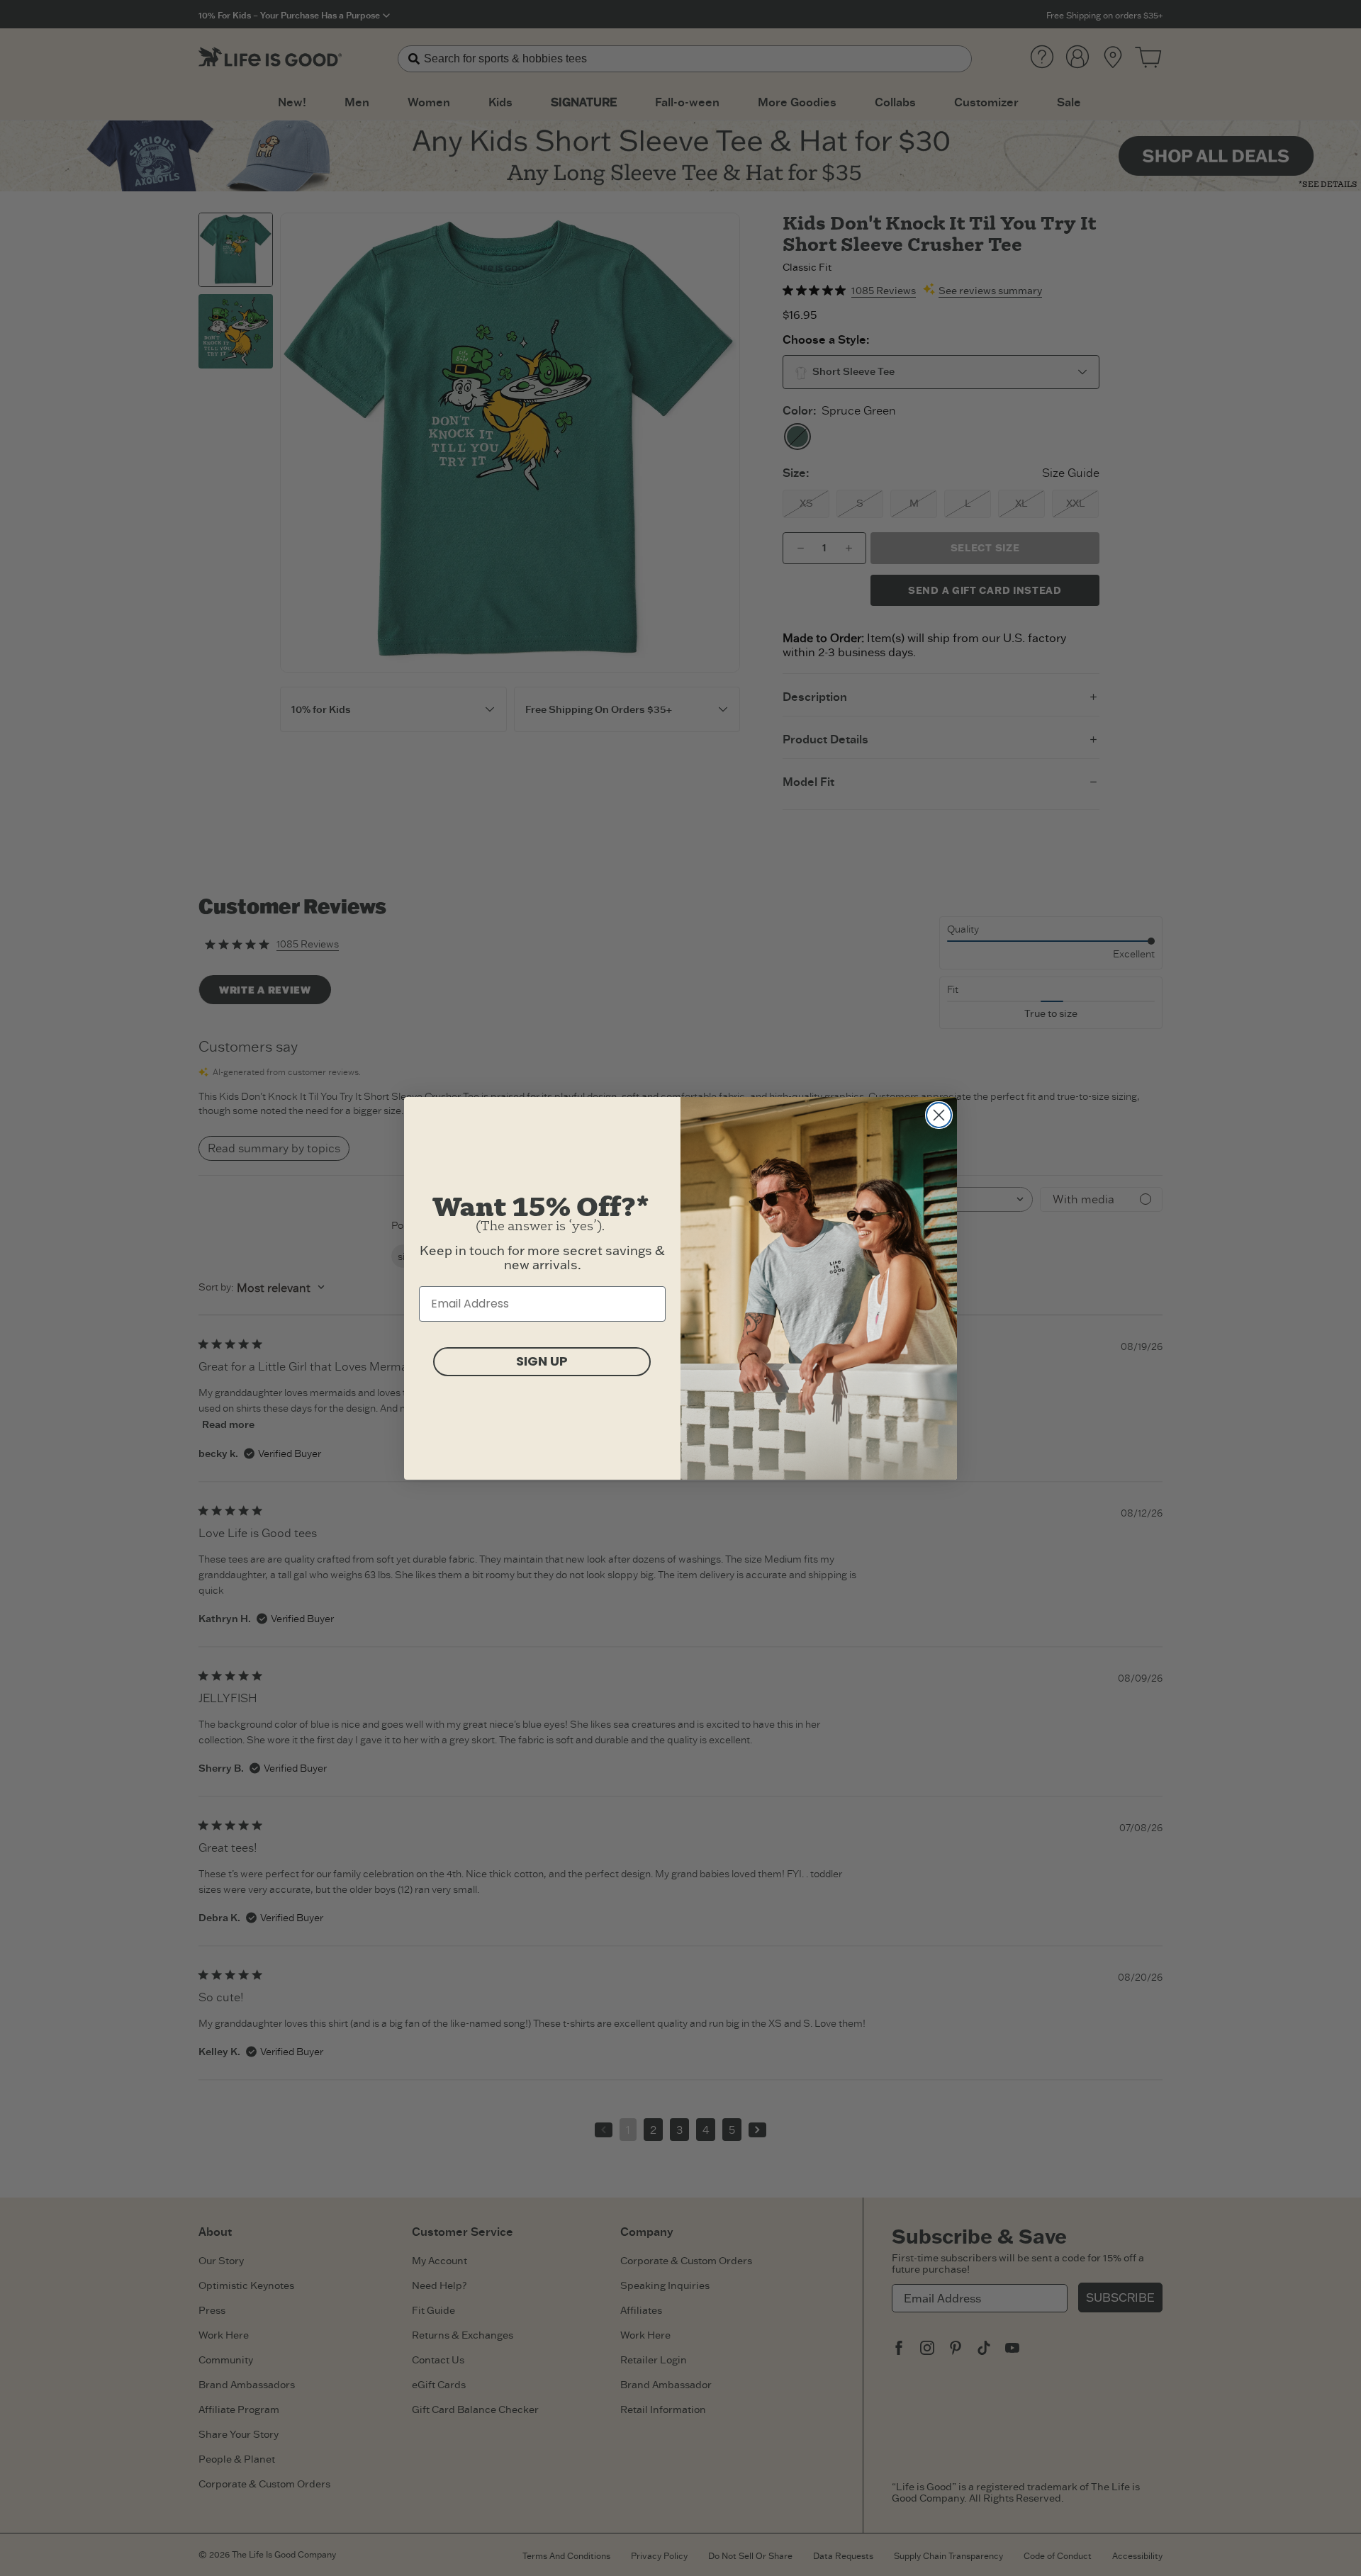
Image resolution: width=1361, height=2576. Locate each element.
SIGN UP (542, 1361)
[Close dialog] (939, 1115)
